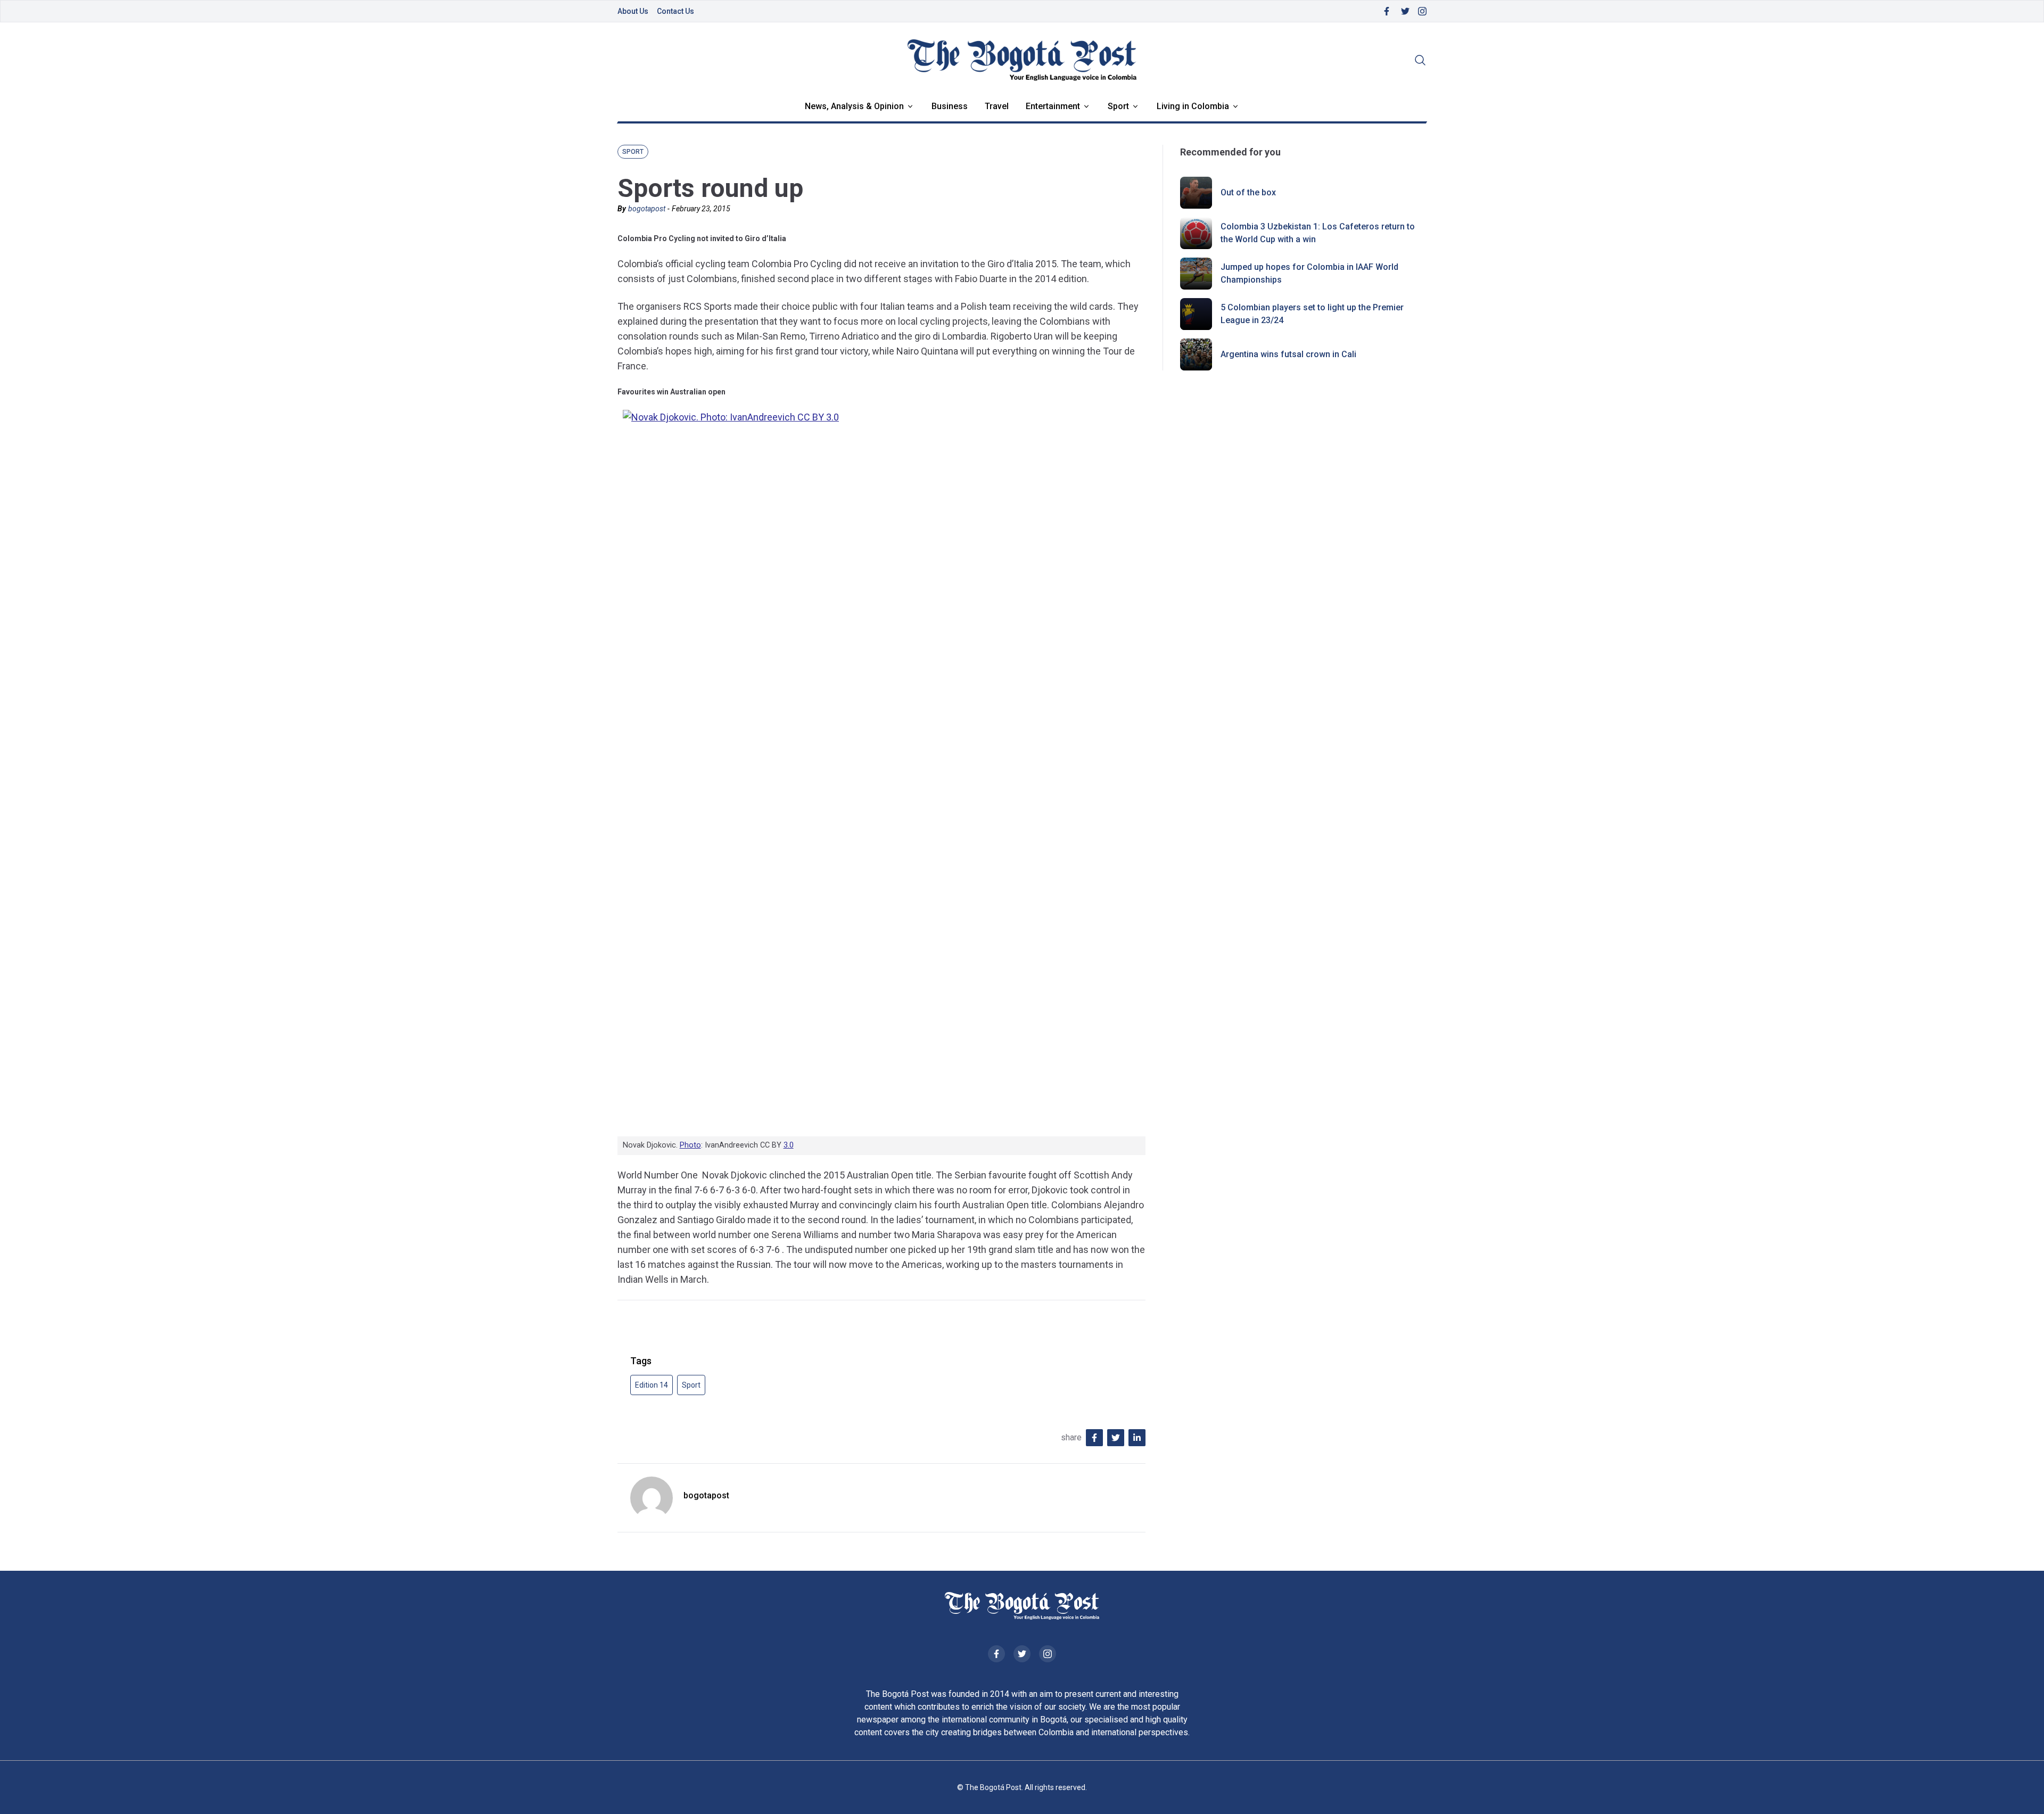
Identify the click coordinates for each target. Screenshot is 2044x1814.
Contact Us (675, 11)
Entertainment (1053, 106)
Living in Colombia (1193, 106)
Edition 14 (652, 1385)
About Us (633, 11)
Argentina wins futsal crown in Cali (1288, 354)
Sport (1118, 106)
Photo (690, 1145)
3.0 (789, 1145)
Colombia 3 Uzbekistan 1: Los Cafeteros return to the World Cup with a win (1318, 233)
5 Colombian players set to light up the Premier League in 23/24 (1312, 314)
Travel (997, 106)
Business (950, 106)
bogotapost (647, 209)
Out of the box (1248, 192)
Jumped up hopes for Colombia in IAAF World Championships (1309, 273)
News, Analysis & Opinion (854, 106)
